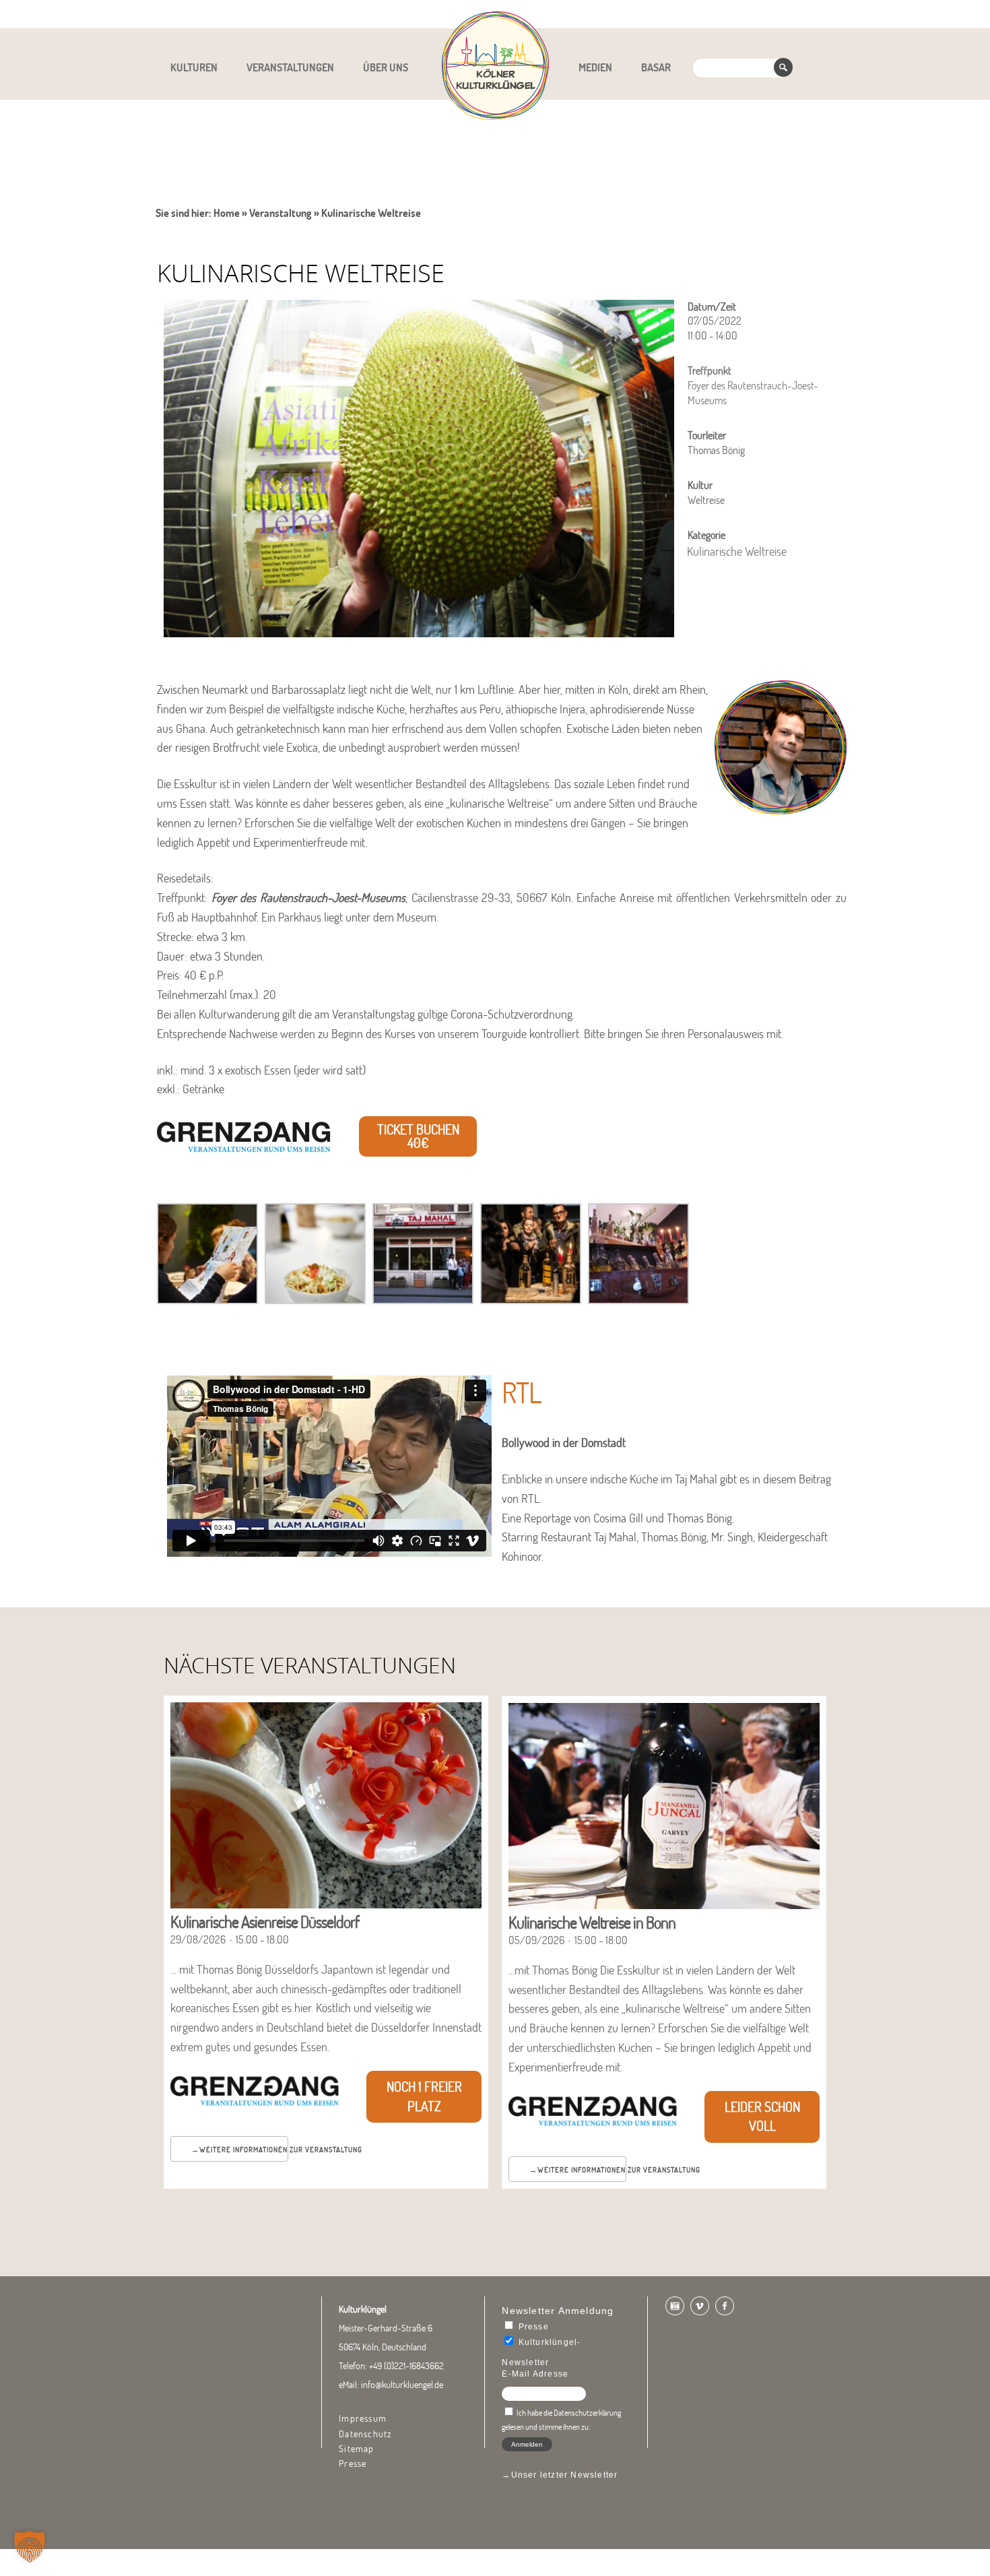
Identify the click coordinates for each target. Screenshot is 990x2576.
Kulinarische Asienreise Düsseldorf (265, 1922)
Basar (656, 67)
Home (227, 213)
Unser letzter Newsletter (565, 2475)
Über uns (386, 67)
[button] (30, 2546)
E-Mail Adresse (535, 2374)
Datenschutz (365, 2434)
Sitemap (356, 2449)
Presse (353, 2464)
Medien (595, 67)
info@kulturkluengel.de (402, 2385)
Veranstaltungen (290, 67)
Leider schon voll (762, 2117)
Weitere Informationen (243, 2150)
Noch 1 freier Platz (424, 2096)
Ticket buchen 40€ (418, 1136)
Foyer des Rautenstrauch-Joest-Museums (308, 898)
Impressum (363, 2418)
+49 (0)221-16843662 (406, 2366)
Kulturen (194, 67)
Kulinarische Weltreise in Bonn (592, 1922)
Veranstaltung (280, 213)
